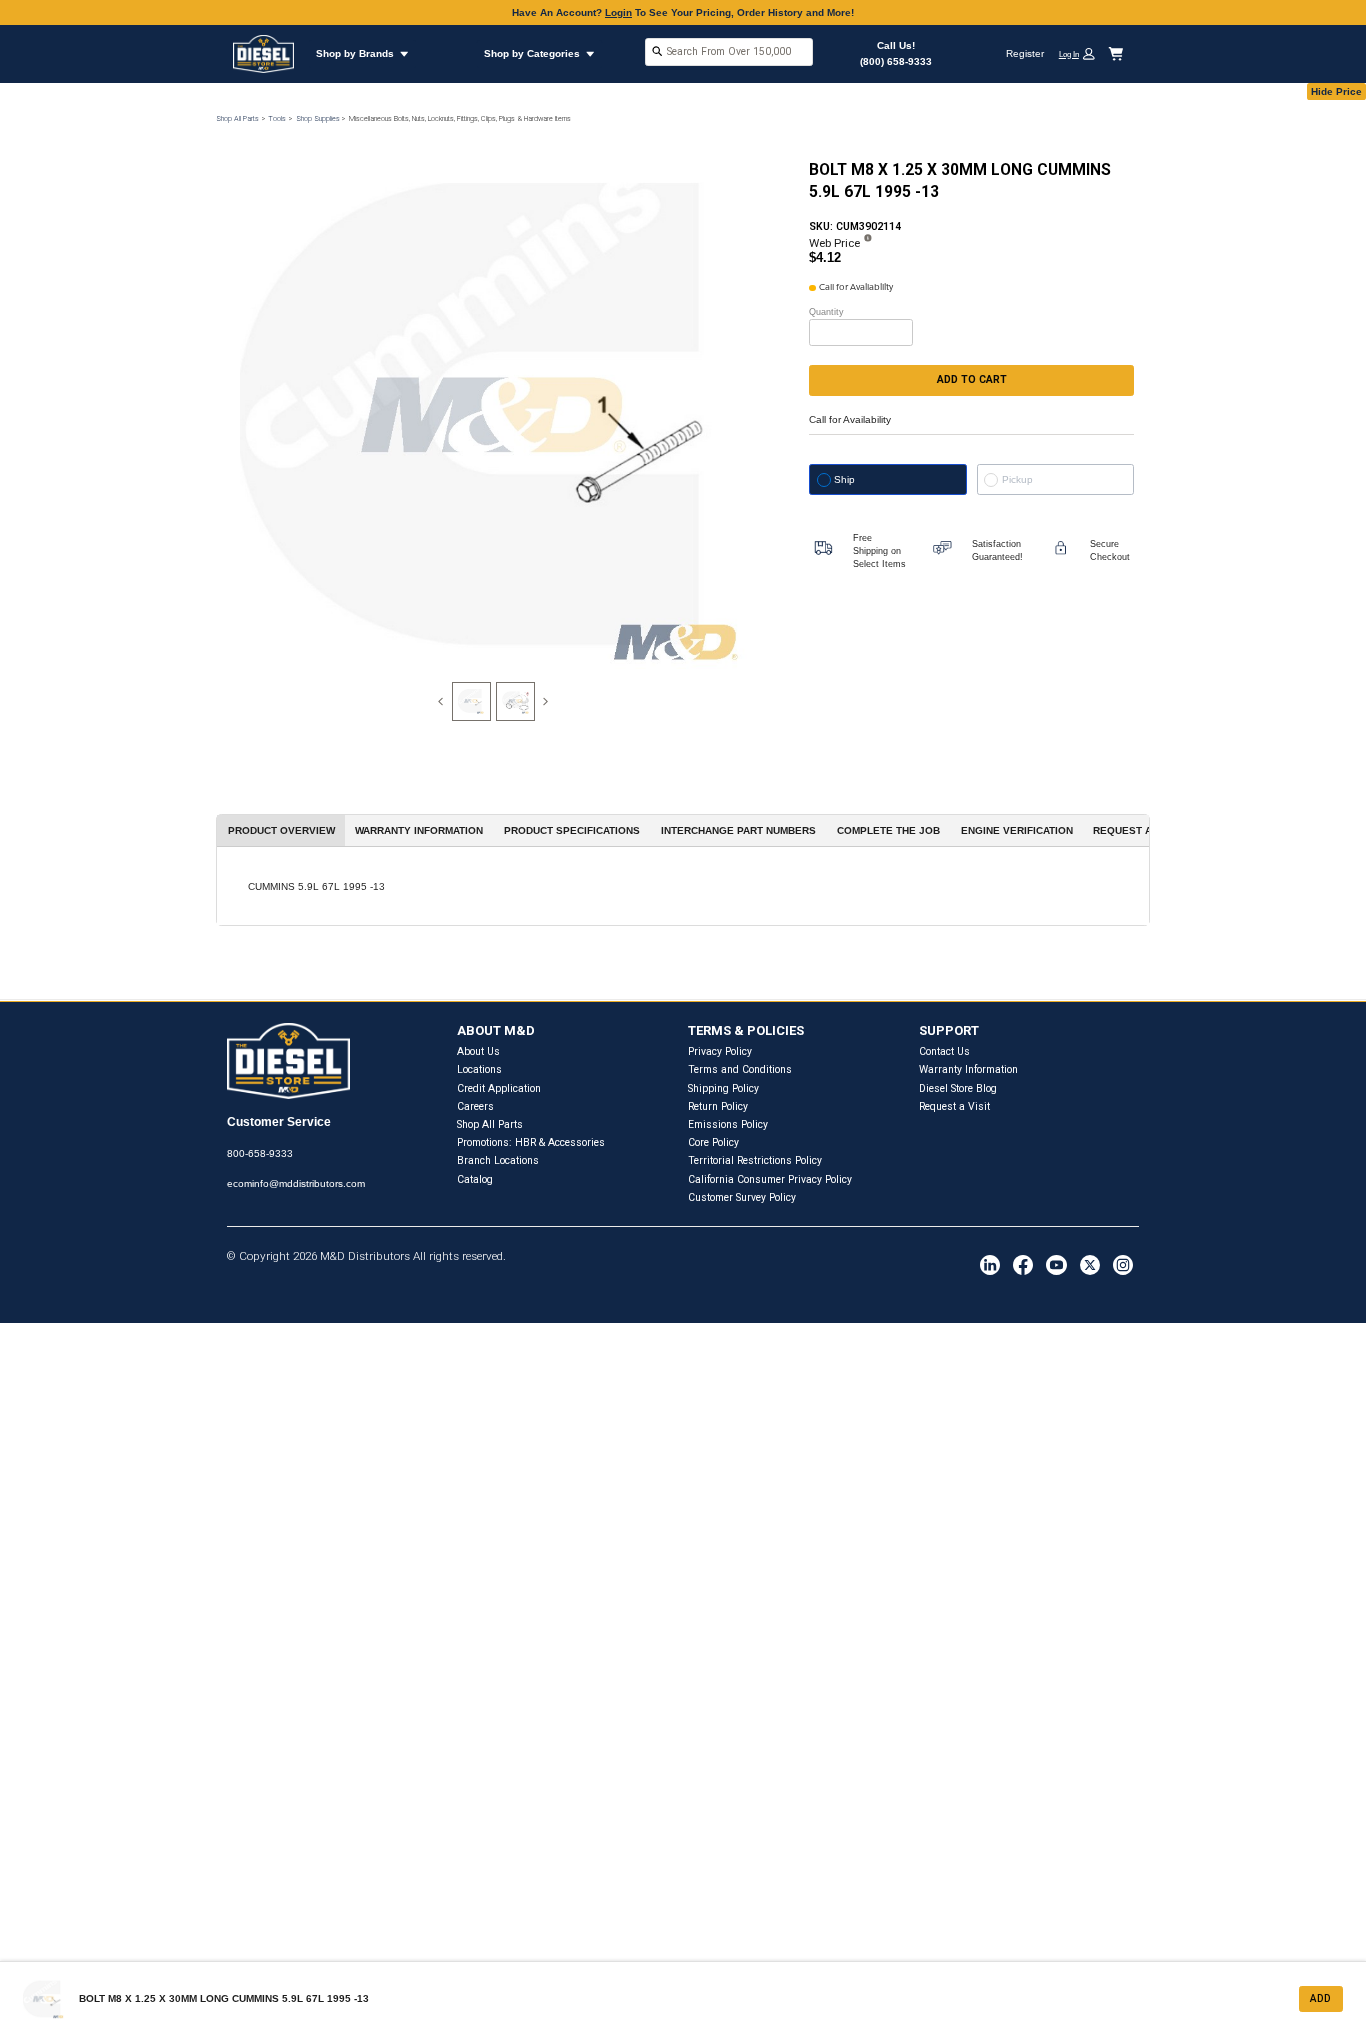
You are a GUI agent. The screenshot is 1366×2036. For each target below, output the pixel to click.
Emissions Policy (728, 1124)
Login (618, 12)
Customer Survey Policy (742, 1197)
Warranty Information (968, 1069)
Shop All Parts (237, 118)
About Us (478, 1051)
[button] (1082, 53)
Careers (475, 1106)
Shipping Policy (723, 1088)
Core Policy (713, 1142)
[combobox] (729, 53)
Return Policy (718, 1106)
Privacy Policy (720, 1051)
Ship (844, 479)
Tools (277, 118)
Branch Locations (498, 1160)
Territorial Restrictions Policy (755, 1160)
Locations (479, 1069)
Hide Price (1336, 91)
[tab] (471, 701)
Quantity (826, 312)
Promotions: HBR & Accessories (531, 1142)
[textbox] (729, 51)
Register (1025, 53)
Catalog (475, 1179)
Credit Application (499, 1088)
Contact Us (944, 1051)
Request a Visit (954, 1106)
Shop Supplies (318, 118)
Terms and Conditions (740, 1069)
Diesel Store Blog (958, 1088)
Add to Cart (972, 379)
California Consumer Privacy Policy (770, 1179)
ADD (1320, 1998)
